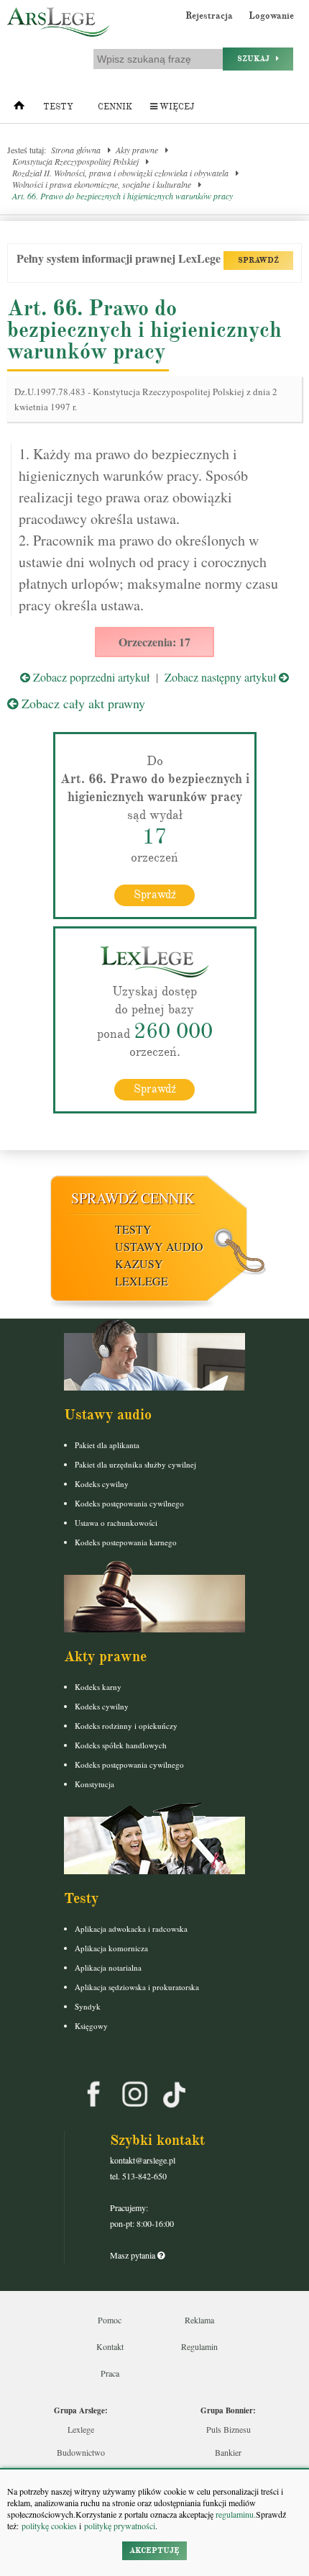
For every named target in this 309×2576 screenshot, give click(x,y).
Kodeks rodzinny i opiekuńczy (126, 1726)
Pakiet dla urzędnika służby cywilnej (135, 1464)
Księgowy (91, 2026)
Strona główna (76, 150)
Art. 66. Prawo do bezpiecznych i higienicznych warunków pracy (123, 196)
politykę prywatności (120, 2526)
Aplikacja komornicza (111, 1948)
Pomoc (110, 2320)
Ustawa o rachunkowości (116, 1523)
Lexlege (81, 2429)
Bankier (228, 2452)
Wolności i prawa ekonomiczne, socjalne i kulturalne (102, 184)
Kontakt (110, 2346)
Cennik (115, 107)
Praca (110, 2373)
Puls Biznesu (229, 2429)
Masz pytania (134, 2255)
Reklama (199, 2320)
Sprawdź (155, 895)
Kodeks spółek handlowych (121, 1745)
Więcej (176, 107)
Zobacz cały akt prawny (82, 703)
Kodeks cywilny (102, 1484)
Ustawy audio (159, 1246)
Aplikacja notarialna (108, 1967)
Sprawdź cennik (133, 1198)
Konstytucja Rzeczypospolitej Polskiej (75, 161)
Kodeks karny (98, 1687)
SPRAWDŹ (258, 260)
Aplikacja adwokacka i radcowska (131, 1929)
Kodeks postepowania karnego (126, 1542)
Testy (58, 107)
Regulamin (199, 2346)
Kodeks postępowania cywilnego (129, 1503)
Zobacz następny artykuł (222, 677)
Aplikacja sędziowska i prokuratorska (137, 1987)
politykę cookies (49, 2526)
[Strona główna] (19, 109)
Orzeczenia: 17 (154, 642)
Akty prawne (137, 150)
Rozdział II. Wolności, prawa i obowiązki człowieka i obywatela (120, 173)
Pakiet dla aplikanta (107, 1445)
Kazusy (139, 1264)
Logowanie (271, 16)
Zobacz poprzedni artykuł (90, 677)
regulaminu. (235, 2514)
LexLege (142, 1281)
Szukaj (257, 59)
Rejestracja (209, 16)
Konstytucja (94, 1784)
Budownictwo (81, 2452)
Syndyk (88, 2006)
